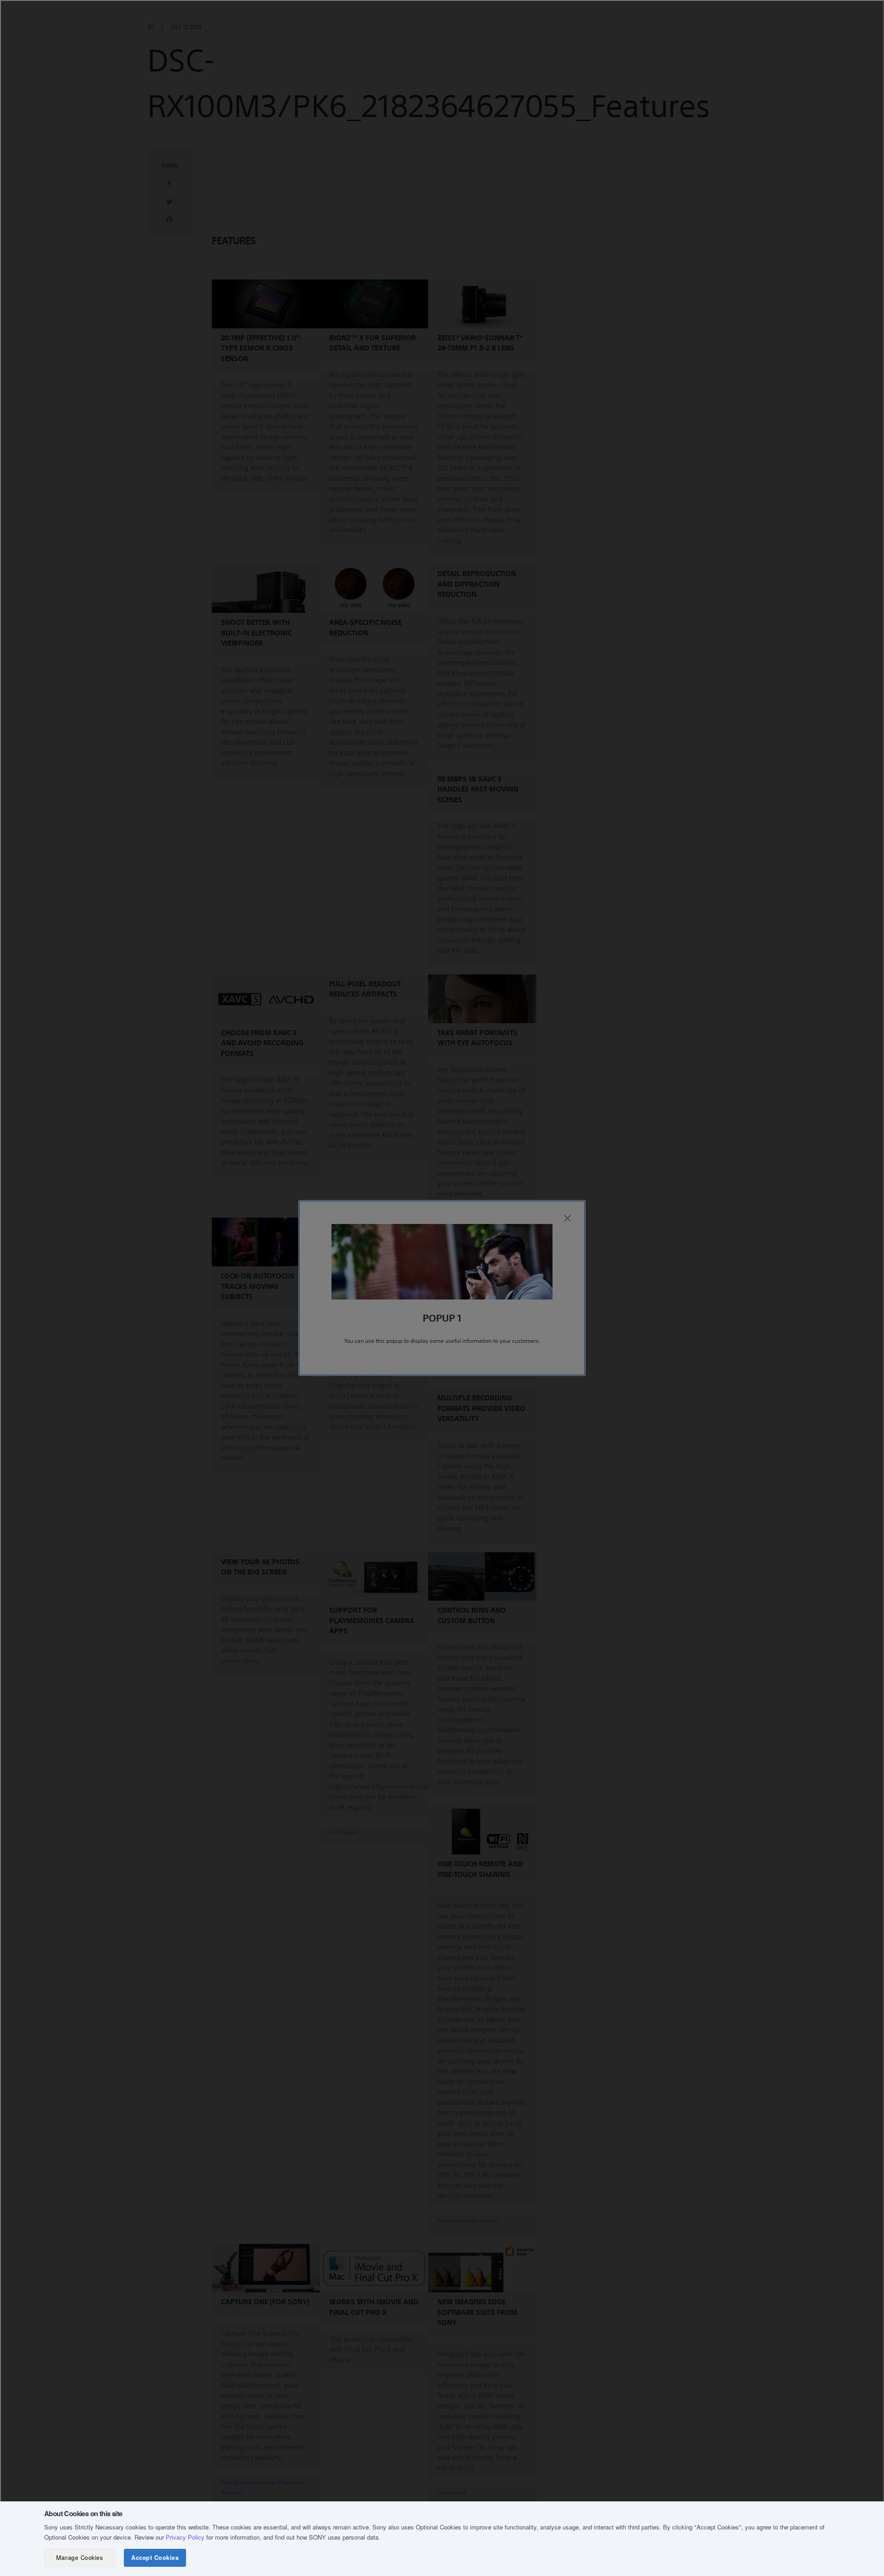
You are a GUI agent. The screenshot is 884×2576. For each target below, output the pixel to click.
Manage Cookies (79, 2558)
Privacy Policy (185, 2537)
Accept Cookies (155, 2558)
